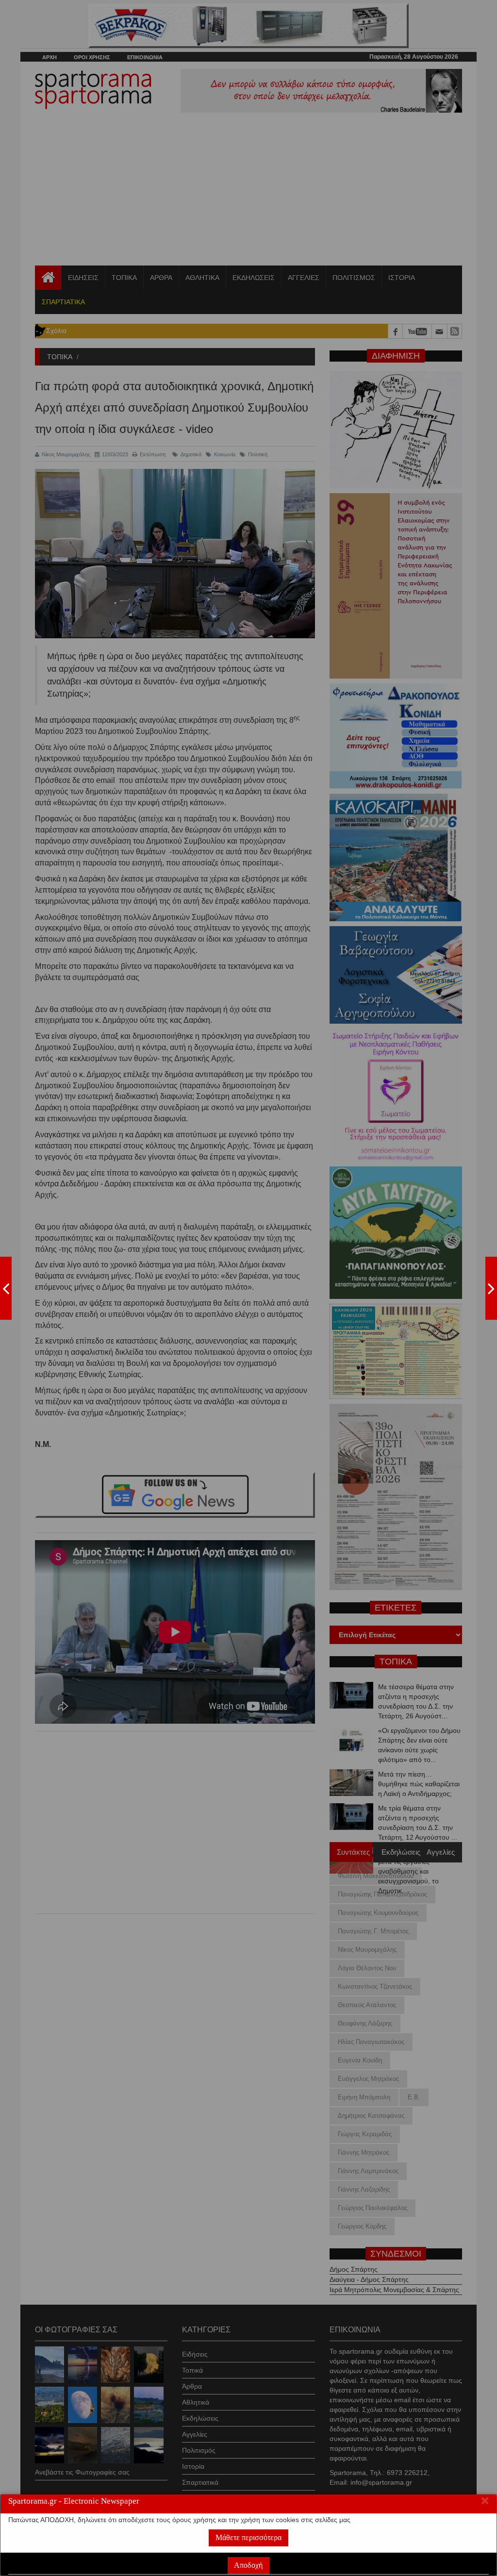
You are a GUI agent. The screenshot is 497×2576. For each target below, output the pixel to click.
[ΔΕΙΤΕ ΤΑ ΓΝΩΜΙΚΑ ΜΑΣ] (491, 1288)
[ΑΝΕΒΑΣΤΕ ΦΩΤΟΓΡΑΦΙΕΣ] (6, 1288)
